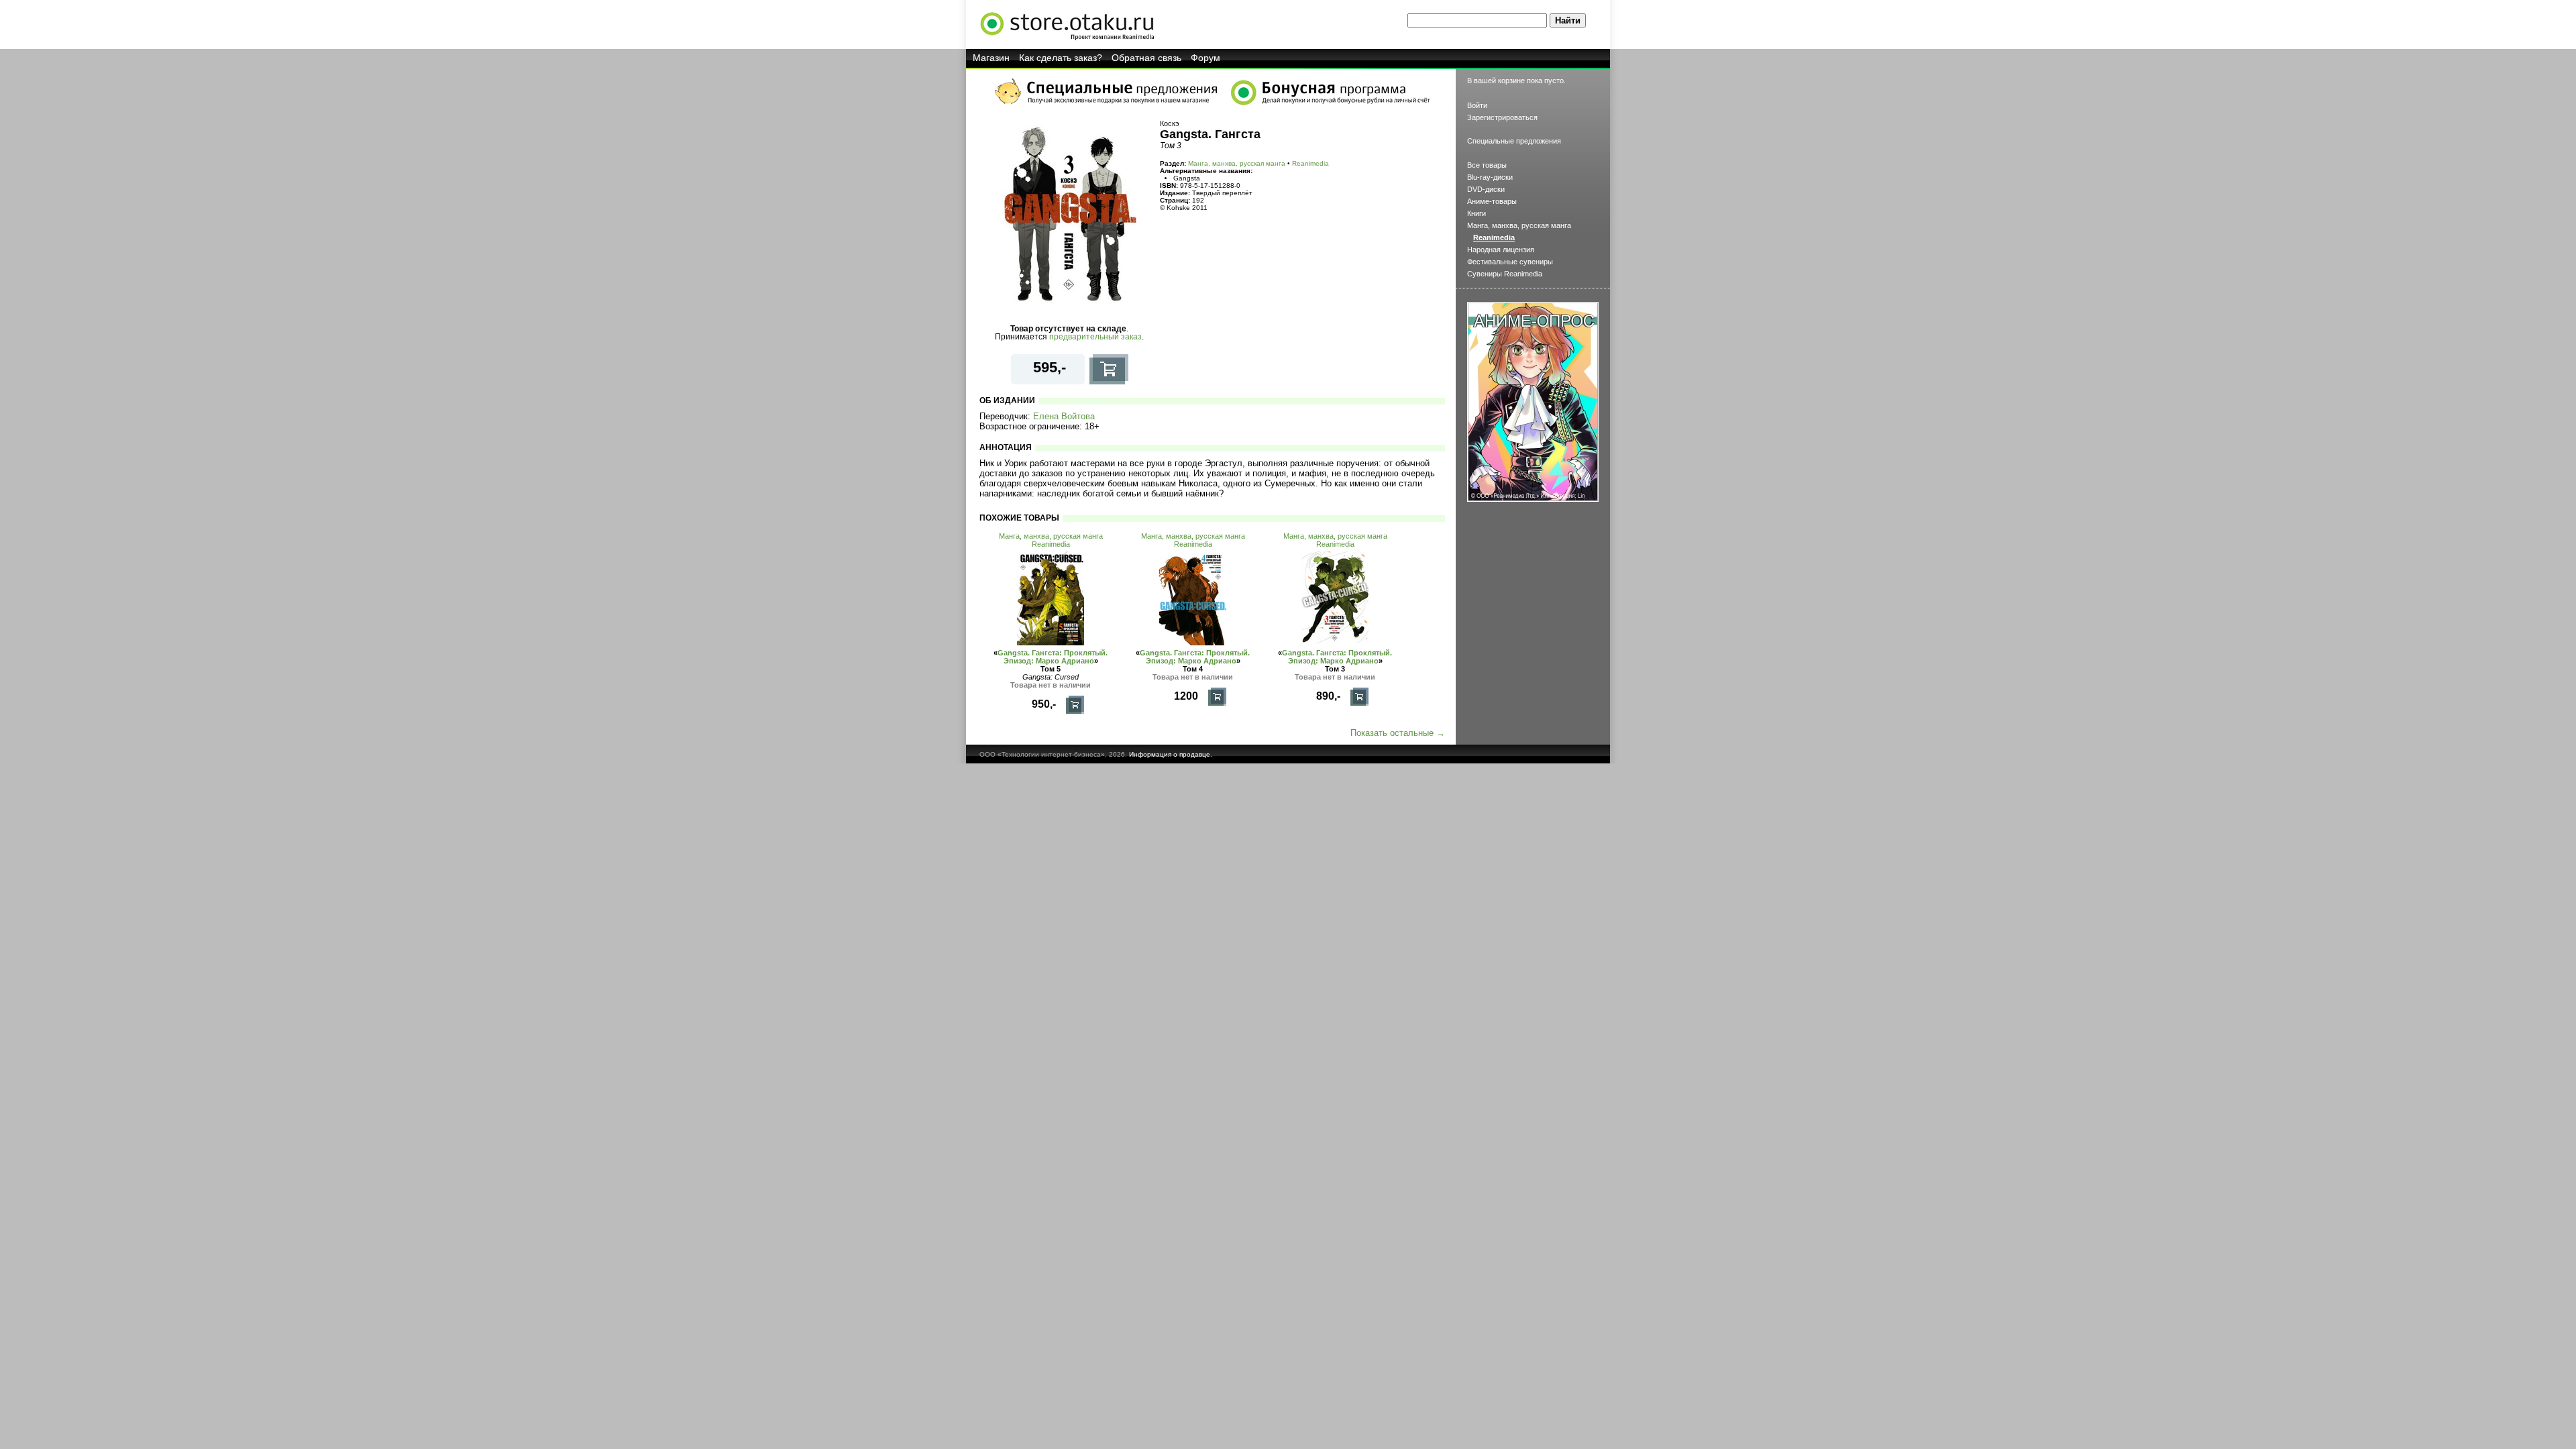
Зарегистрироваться (1502, 117)
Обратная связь (1146, 58)
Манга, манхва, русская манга (1237, 163)
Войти (1477, 105)
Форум (1205, 58)
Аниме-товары (1492, 201)
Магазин (991, 58)
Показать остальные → (1398, 733)
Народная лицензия (1501, 250)
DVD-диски (1486, 189)
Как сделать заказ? (1061, 58)
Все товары (1487, 165)
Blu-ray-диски (1490, 177)
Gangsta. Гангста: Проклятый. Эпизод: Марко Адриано (1053, 657)
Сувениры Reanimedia (1505, 274)
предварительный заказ (1095, 337)
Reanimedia (1310, 163)
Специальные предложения (1514, 141)
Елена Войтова (1064, 416)
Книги (1477, 213)
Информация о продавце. (1171, 754)
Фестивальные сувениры (1510, 262)
